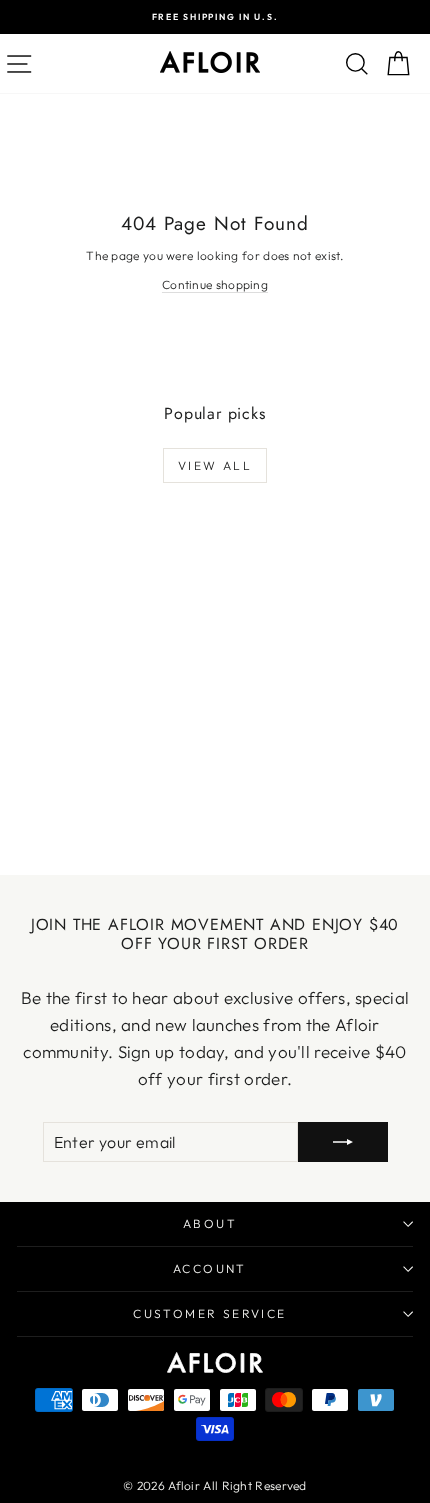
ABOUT (210, 1223)
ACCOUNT (210, 1268)
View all (215, 465)
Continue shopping (215, 284)
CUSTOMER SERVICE (209, 1313)
